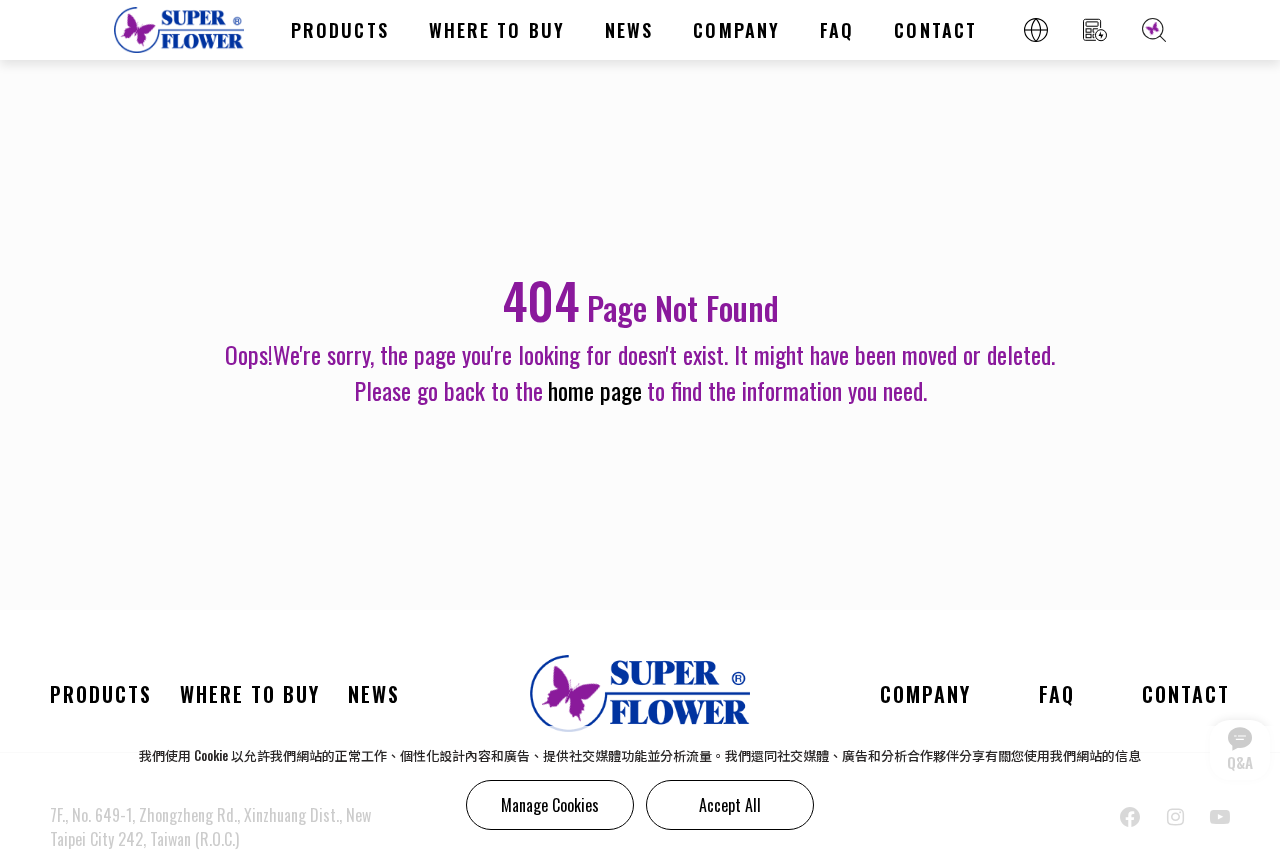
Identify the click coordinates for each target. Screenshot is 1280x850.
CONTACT (935, 30)
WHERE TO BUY (497, 30)
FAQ (837, 30)
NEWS (629, 30)
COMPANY (736, 30)
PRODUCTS (340, 30)
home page (595, 390)
